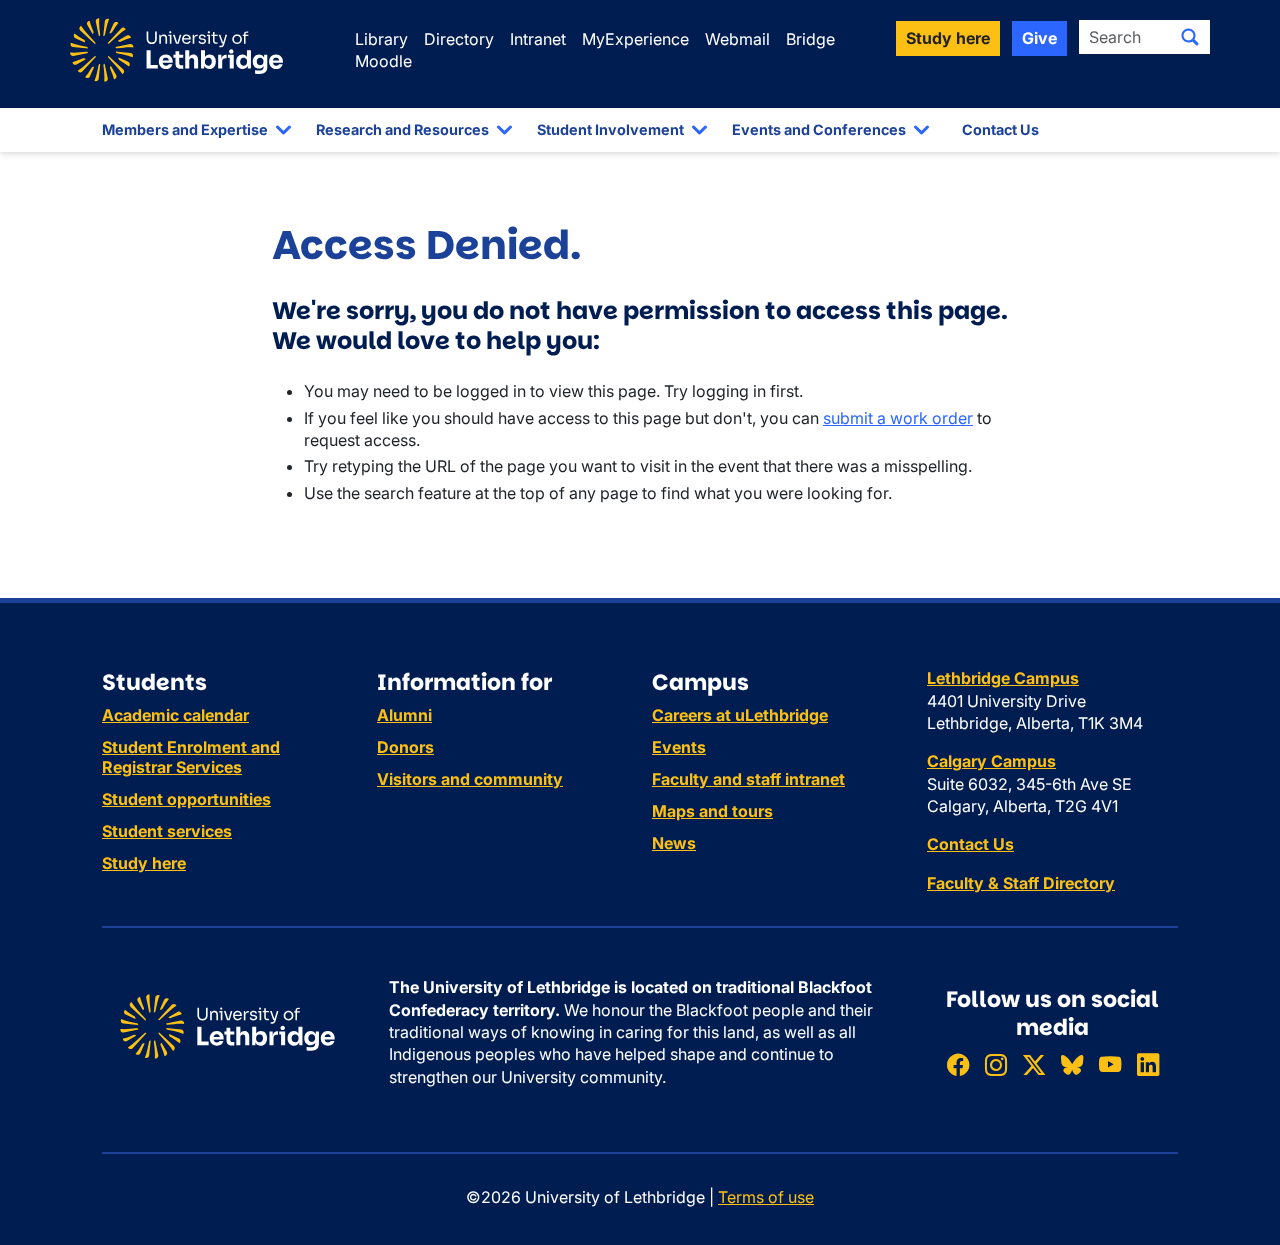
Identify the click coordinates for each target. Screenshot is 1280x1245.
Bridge (810, 39)
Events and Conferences (819, 129)
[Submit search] (1190, 37)
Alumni (404, 715)
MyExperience (635, 39)
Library (381, 39)
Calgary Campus (991, 761)
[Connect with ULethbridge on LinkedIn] (1148, 1064)
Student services (167, 831)
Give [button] (1039, 38)
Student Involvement (610, 129)
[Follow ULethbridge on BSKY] (1072, 1064)
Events (679, 747)
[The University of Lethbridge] (227, 1025)
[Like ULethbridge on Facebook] (958, 1064)
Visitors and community (470, 779)
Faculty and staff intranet (748, 779)
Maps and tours (712, 811)
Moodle (383, 61)
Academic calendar (175, 715)
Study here (144, 863)
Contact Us (1000, 129)
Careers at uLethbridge (740, 715)
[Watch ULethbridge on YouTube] (1110, 1064)
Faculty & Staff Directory (1021, 883)
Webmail (737, 39)
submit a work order (898, 418)
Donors (405, 747)
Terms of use (766, 1197)
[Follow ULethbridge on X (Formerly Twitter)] (1034, 1064)
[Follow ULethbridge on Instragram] (996, 1064)
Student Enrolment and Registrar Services (191, 757)
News (674, 843)
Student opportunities (186, 799)
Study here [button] (948, 38)
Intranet (538, 39)
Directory (459, 39)
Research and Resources (402, 129)
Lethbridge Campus (1003, 678)
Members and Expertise (185, 129)
